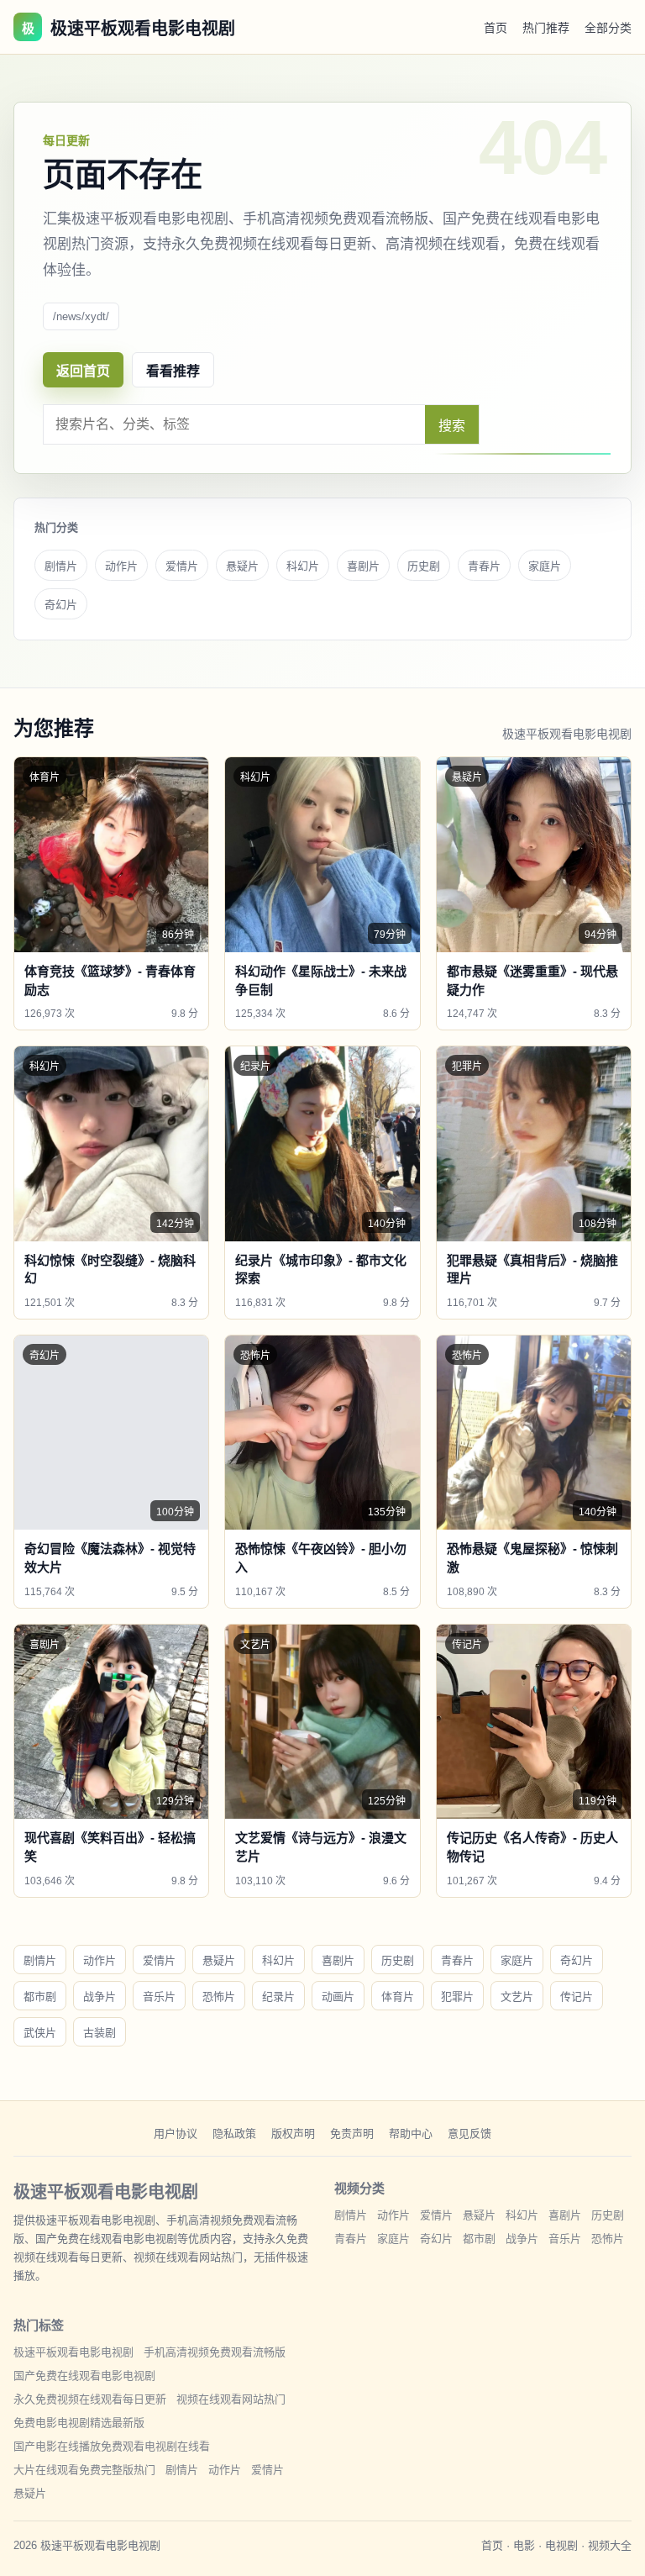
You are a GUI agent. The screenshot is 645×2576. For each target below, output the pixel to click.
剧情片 (61, 566)
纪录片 (278, 1997)
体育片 (398, 1997)
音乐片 (159, 1997)
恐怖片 (219, 1997)
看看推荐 (173, 371)
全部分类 (608, 28)
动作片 (121, 566)
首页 (496, 28)
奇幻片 (61, 605)
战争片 (100, 1997)
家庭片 (545, 566)
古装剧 (100, 2033)
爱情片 (182, 566)
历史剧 (424, 566)
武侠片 (40, 2033)
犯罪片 (457, 1997)
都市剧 (40, 1997)
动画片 (338, 1997)
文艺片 (517, 1997)
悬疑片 (242, 566)
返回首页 (83, 371)
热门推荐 (546, 28)
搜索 (452, 426)
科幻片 (303, 566)
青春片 (484, 566)
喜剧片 (363, 566)
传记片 (577, 1997)
